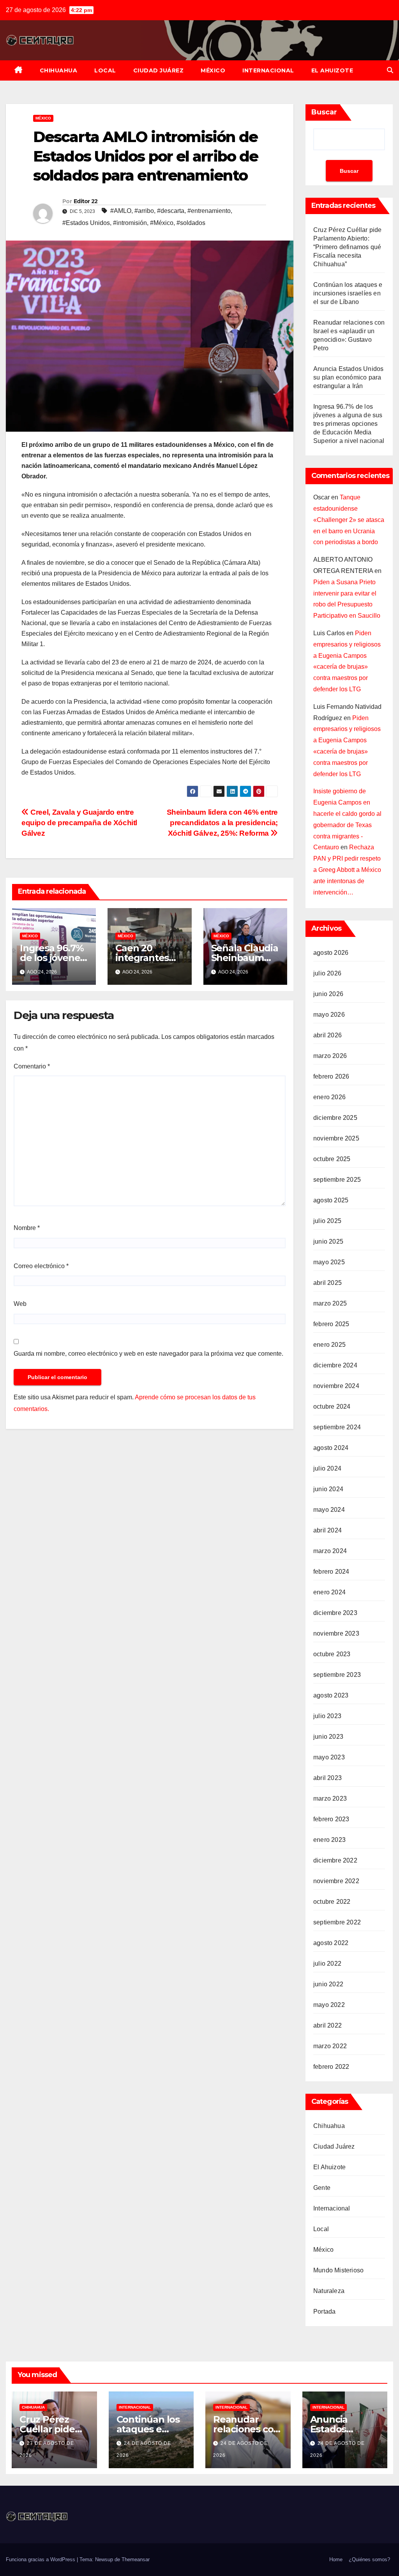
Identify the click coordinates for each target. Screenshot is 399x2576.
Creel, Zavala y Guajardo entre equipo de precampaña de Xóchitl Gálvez (79, 823)
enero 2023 (329, 1840)
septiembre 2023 (337, 1675)
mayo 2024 (329, 1510)
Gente (322, 2188)
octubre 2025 (332, 1159)
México (213, 70)
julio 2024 (327, 1468)
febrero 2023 (331, 1819)
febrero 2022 (331, 2067)
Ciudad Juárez (159, 70)
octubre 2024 (332, 1407)
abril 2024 (327, 1530)
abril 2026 (327, 1035)
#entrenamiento (209, 211)
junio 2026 (328, 994)
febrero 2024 (331, 1572)
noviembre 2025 (336, 1138)
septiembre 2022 (337, 1922)
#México (162, 223)
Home (336, 2559)
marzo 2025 (330, 1303)
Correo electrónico (41, 1266)
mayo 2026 (329, 1015)
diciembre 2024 (335, 1365)
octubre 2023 (332, 1654)
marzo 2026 (330, 1056)
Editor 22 (86, 201)
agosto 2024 (331, 1448)
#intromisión (130, 223)
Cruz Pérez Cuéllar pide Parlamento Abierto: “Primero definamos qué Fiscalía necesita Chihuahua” (348, 247)
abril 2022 (327, 2025)
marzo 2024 (330, 1551)
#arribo (144, 211)
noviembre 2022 (336, 1881)
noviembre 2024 (336, 1386)
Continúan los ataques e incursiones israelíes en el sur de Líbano (348, 293)
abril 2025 (327, 1283)
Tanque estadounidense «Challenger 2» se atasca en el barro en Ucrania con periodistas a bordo (349, 520)
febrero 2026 (331, 1076)
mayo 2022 (329, 2005)
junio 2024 (328, 1489)
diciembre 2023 (335, 1613)
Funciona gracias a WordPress (41, 2559)
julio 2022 (327, 1964)
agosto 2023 (331, 1695)
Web (20, 1304)
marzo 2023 (330, 1798)
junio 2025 (328, 1241)
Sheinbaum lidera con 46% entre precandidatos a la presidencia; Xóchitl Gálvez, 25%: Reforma (222, 823)
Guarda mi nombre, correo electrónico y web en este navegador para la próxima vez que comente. (148, 1354)
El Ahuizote (332, 70)
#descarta (171, 211)
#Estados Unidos (86, 223)
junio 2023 (328, 1737)
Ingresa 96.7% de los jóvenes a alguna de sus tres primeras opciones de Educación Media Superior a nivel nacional (349, 424)
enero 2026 (329, 1097)
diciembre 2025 (335, 1118)
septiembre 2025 (337, 1180)
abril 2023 (327, 1778)
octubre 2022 (332, 1902)
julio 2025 (327, 1221)
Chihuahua (59, 70)
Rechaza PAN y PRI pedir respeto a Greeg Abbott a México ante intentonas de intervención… (347, 870)
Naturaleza (329, 2291)
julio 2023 (327, 1716)
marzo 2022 (330, 2046)
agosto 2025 (331, 1200)
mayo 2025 (329, 1262)
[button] (390, 70)
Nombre (27, 1228)
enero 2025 (329, 1345)
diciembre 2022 (335, 1860)
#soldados (191, 223)
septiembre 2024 (337, 1427)
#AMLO (121, 211)
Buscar (324, 112)
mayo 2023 (329, 1757)
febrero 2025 (331, 1324)
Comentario (32, 1066)
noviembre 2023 (336, 1633)
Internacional (268, 70)
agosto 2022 (331, 1943)
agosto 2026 (331, 953)
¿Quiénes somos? (369, 2559)
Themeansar (136, 2559)
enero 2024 (329, 1592)
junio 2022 (328, 1984)
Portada (324, 2312)
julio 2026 (327, 973)
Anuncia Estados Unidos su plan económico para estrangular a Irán (348, 377)
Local (105, 70)
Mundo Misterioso (338, 2270)
